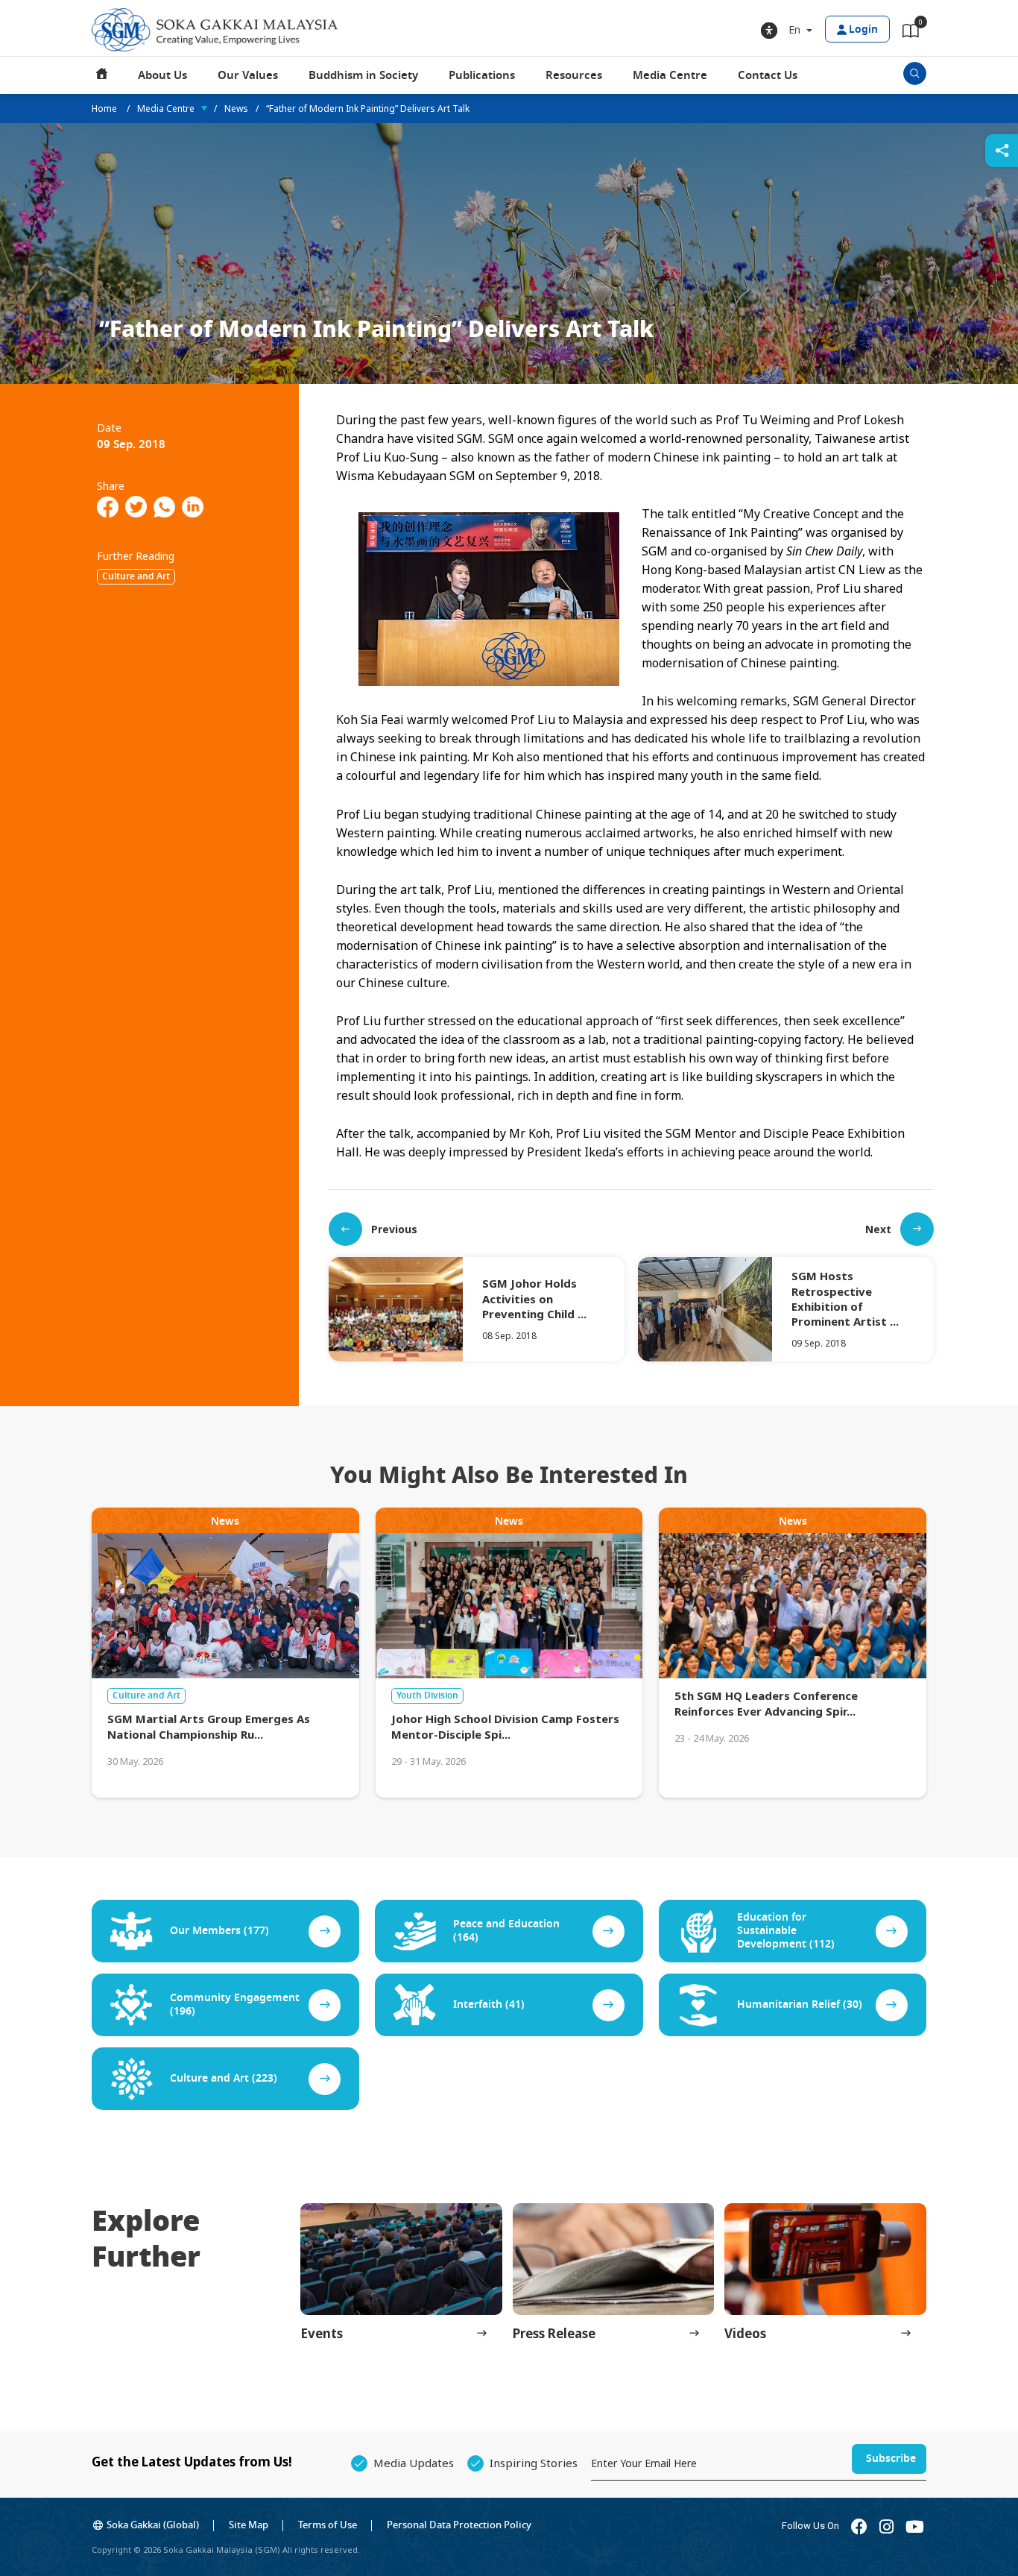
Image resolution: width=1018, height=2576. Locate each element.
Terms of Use (328, 2525)
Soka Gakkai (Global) (153, 2525)
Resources (574, 75)
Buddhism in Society (363, 75)
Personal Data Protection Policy (459, 2525)
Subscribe (891, 2459)
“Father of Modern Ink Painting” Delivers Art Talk (368, 108)
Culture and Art (136, 576)
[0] (911, 34)
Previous (394, 1229)
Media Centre (670, 75)
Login (863, 29)
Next (878, 1229)
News (236, 108)
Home (102, 75)
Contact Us (768, 75)
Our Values (248, 75)
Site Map (249, 2525)
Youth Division (427, 1695)
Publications (482, 75)
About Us (162, 75)
